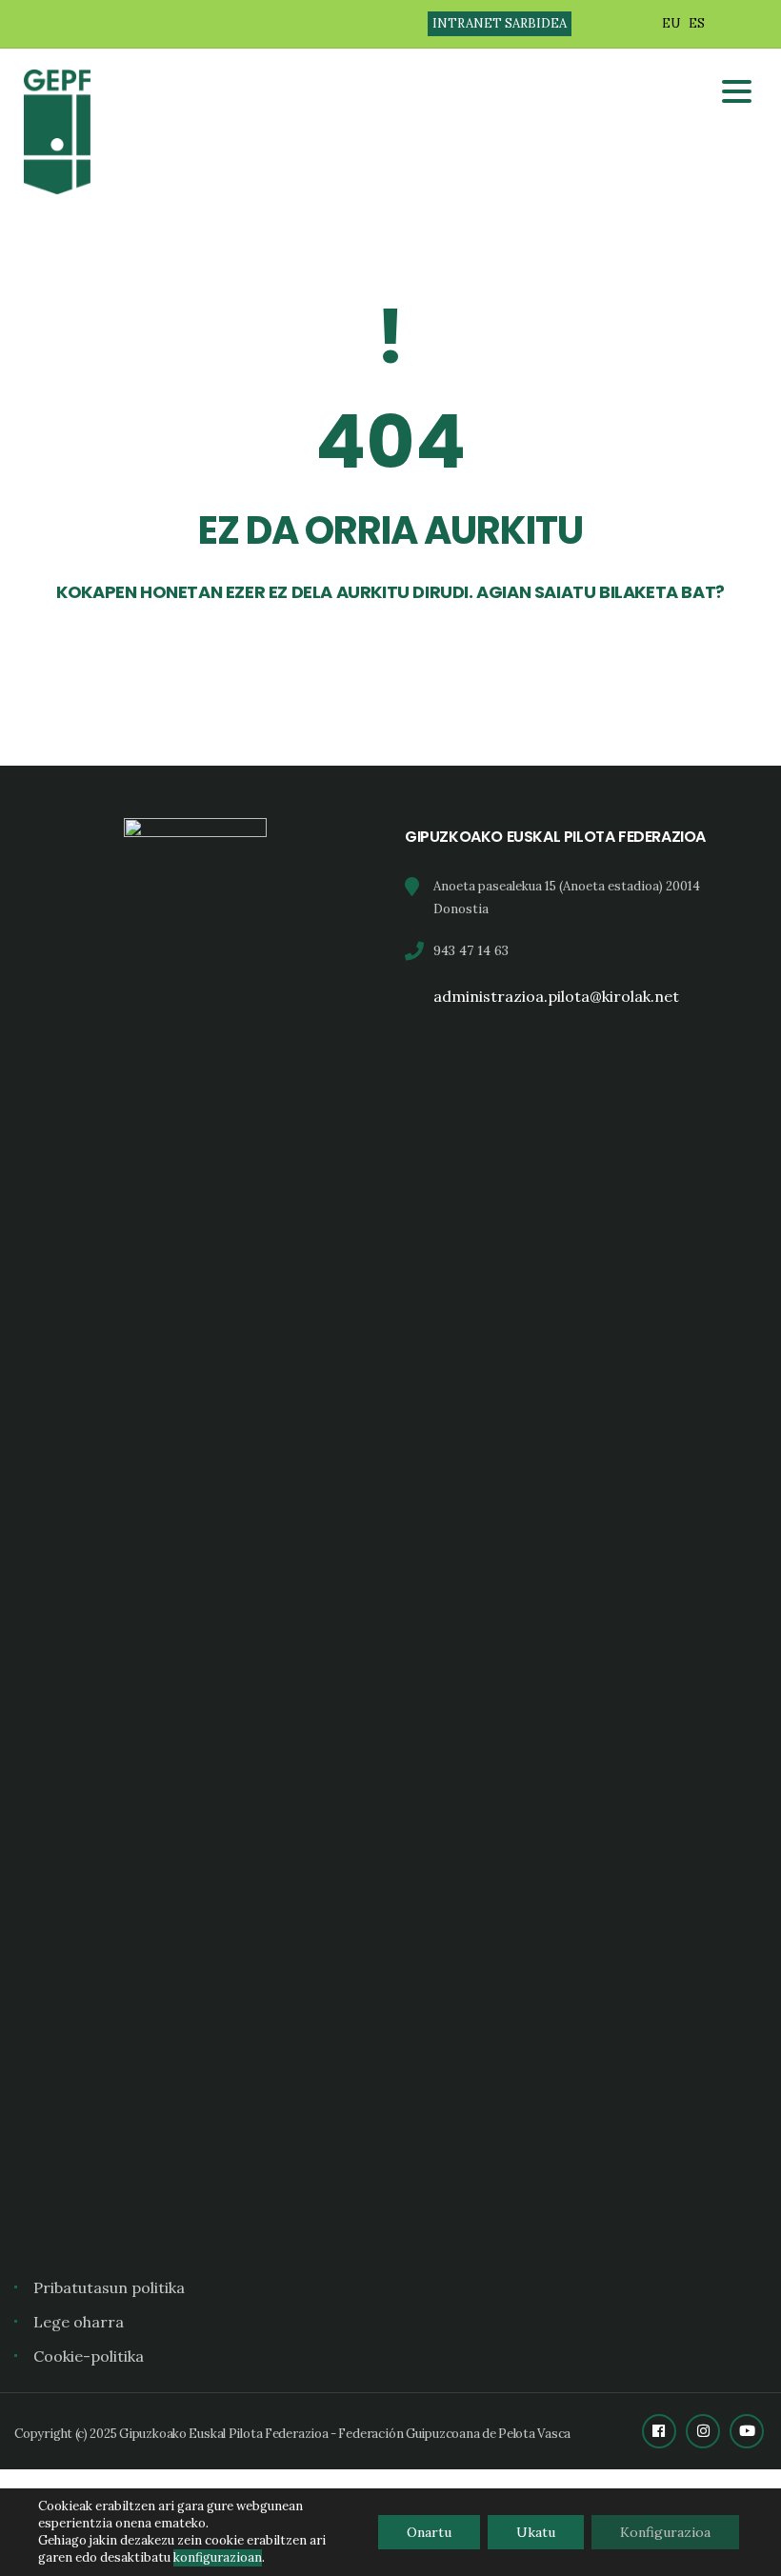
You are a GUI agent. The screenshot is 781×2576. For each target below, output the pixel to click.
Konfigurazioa (665, 2532)
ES (697, 23)
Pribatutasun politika (109, 2287)
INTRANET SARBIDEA (500, 23)
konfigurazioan (218, 2557)
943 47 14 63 (471, 950)
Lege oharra (79, 2322)
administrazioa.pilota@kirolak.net (556, 996)
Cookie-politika (89, 2356)
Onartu (429, 2532)
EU (671, 23)
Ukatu (536, 2532)
